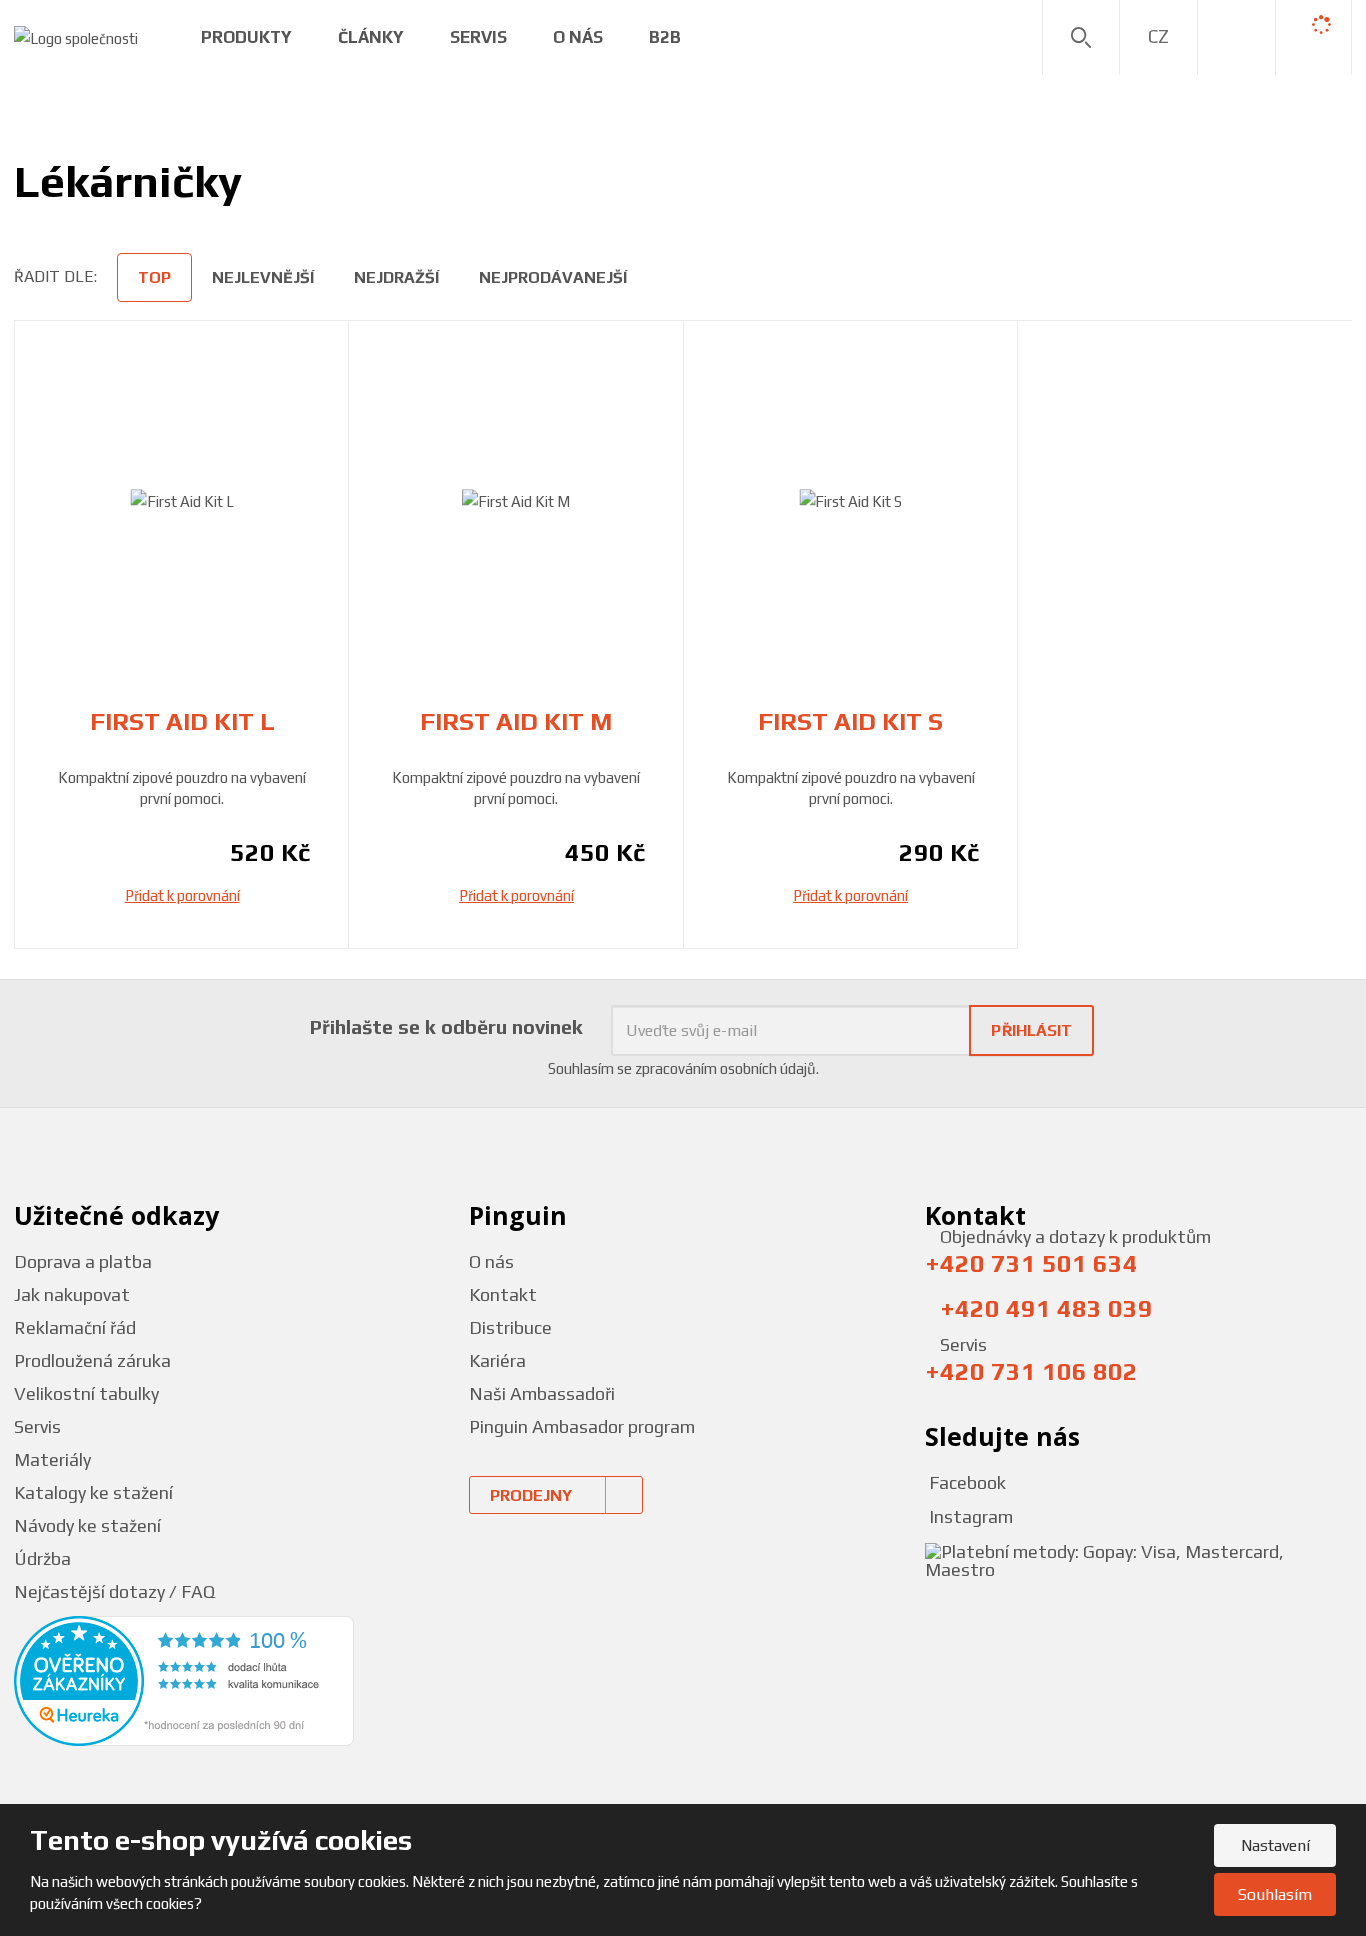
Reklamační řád (75, 1327)
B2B (665, 37)
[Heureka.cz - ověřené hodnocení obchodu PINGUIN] (184, 1679)
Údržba (42, 1558)
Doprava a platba (83, 1261)
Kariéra (497, 1360)
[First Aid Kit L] (182, 502)
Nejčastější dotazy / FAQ (114, 1591)
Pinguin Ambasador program (582, 1426)
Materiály (52, 1459)
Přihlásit (1031, 1030)
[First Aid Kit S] (851, 502)
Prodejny (531, 1495)
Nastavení (1275, 1845)
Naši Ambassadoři (542, 1393)
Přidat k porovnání (182, 895)
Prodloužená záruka (92, 1360)
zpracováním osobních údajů (725, 1068)
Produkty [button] (246, 37)
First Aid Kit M (516, 721)
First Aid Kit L (182, 721)
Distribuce (510, 1327)
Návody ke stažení (87, 1525)
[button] (1158, 37)
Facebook (965, 1482)
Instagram (969, 1516)
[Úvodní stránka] (76, 36)
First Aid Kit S (850, 721)
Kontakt (503, 1294)
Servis (478, 37)
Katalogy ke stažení (93, 1492)
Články (371, 37)
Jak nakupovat (72, 1294)
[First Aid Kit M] (516, 502)
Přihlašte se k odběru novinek (446, 1026)
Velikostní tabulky (86, 1393)
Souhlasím (1275, 1894)
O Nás (578, 37)
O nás (491, 1261)
